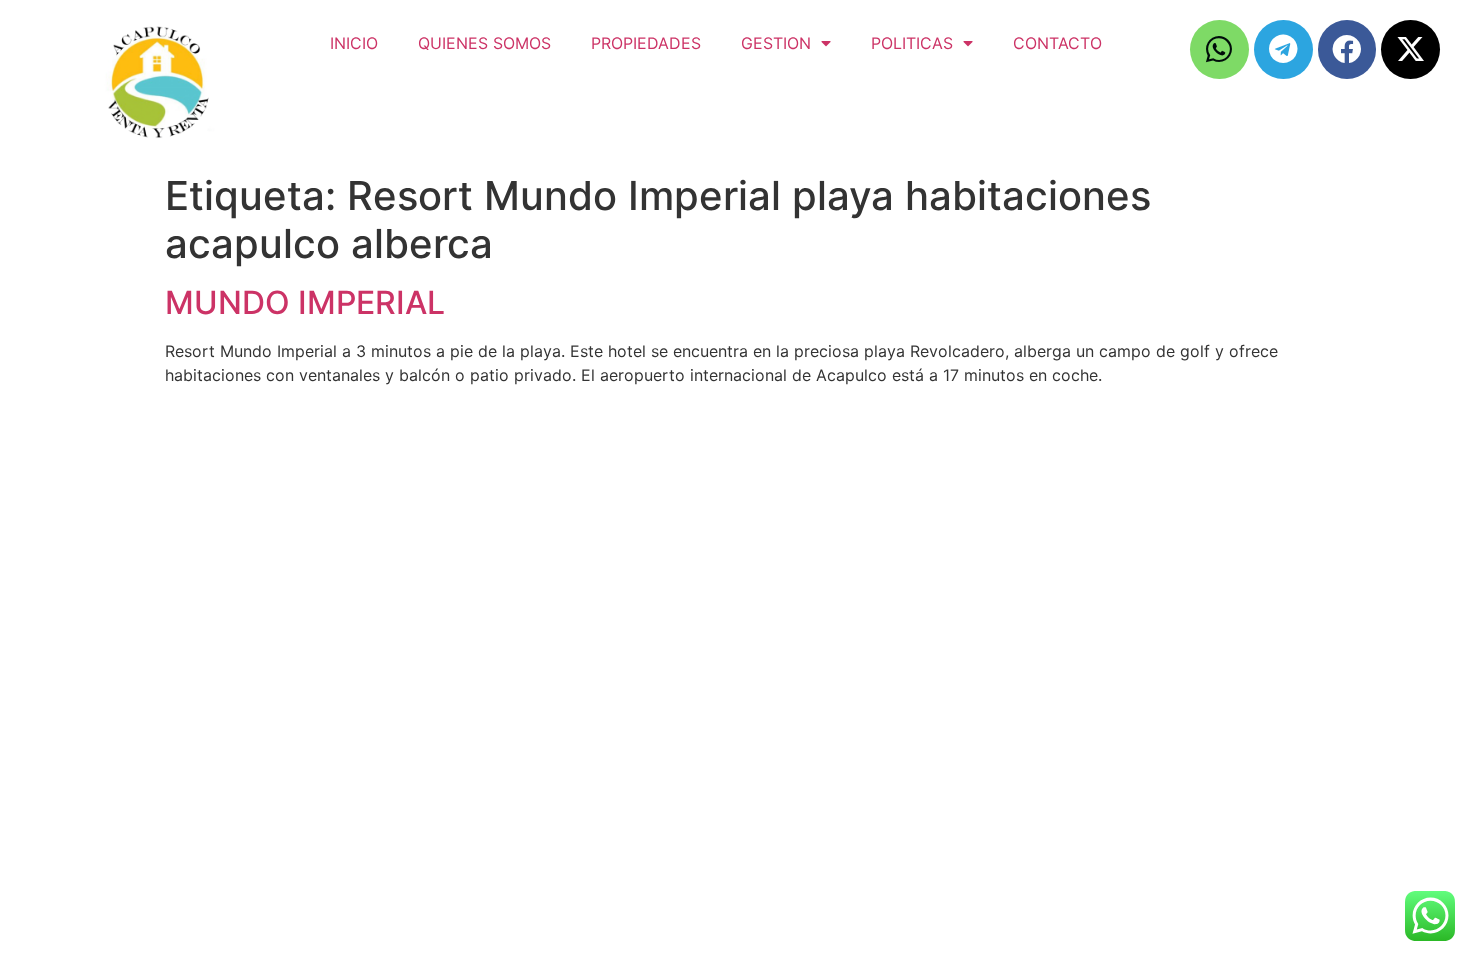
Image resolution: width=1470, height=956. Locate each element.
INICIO (354, 43)
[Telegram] (1283, 49)
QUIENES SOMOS (484, 43)
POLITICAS (912, 43)
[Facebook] (1347, 49)
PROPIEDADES (646, 43)
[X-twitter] (1410, 49)
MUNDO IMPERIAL (305, 302)
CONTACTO (1057, 43)
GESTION (776, 43)
